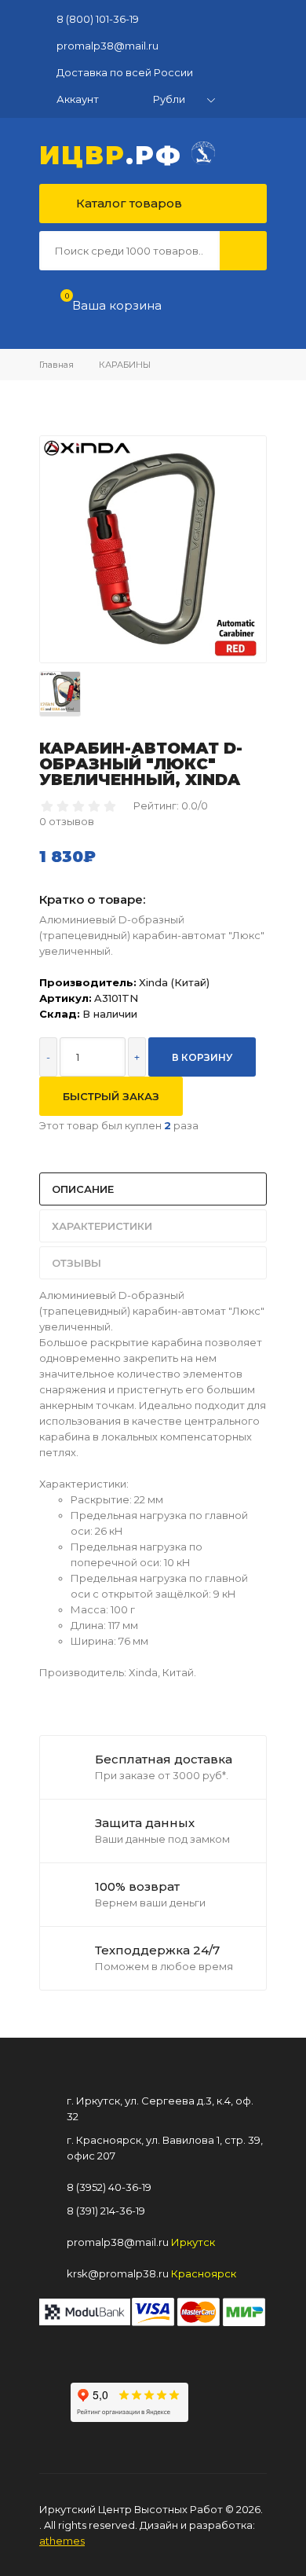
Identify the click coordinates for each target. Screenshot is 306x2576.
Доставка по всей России (125, 72)
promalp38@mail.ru (107, 46)
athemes (62, 2541)
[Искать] (243, 251)
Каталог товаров (127, 203)
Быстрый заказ (111, 1096)
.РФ (115, 153)
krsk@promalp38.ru (118, 2273)
